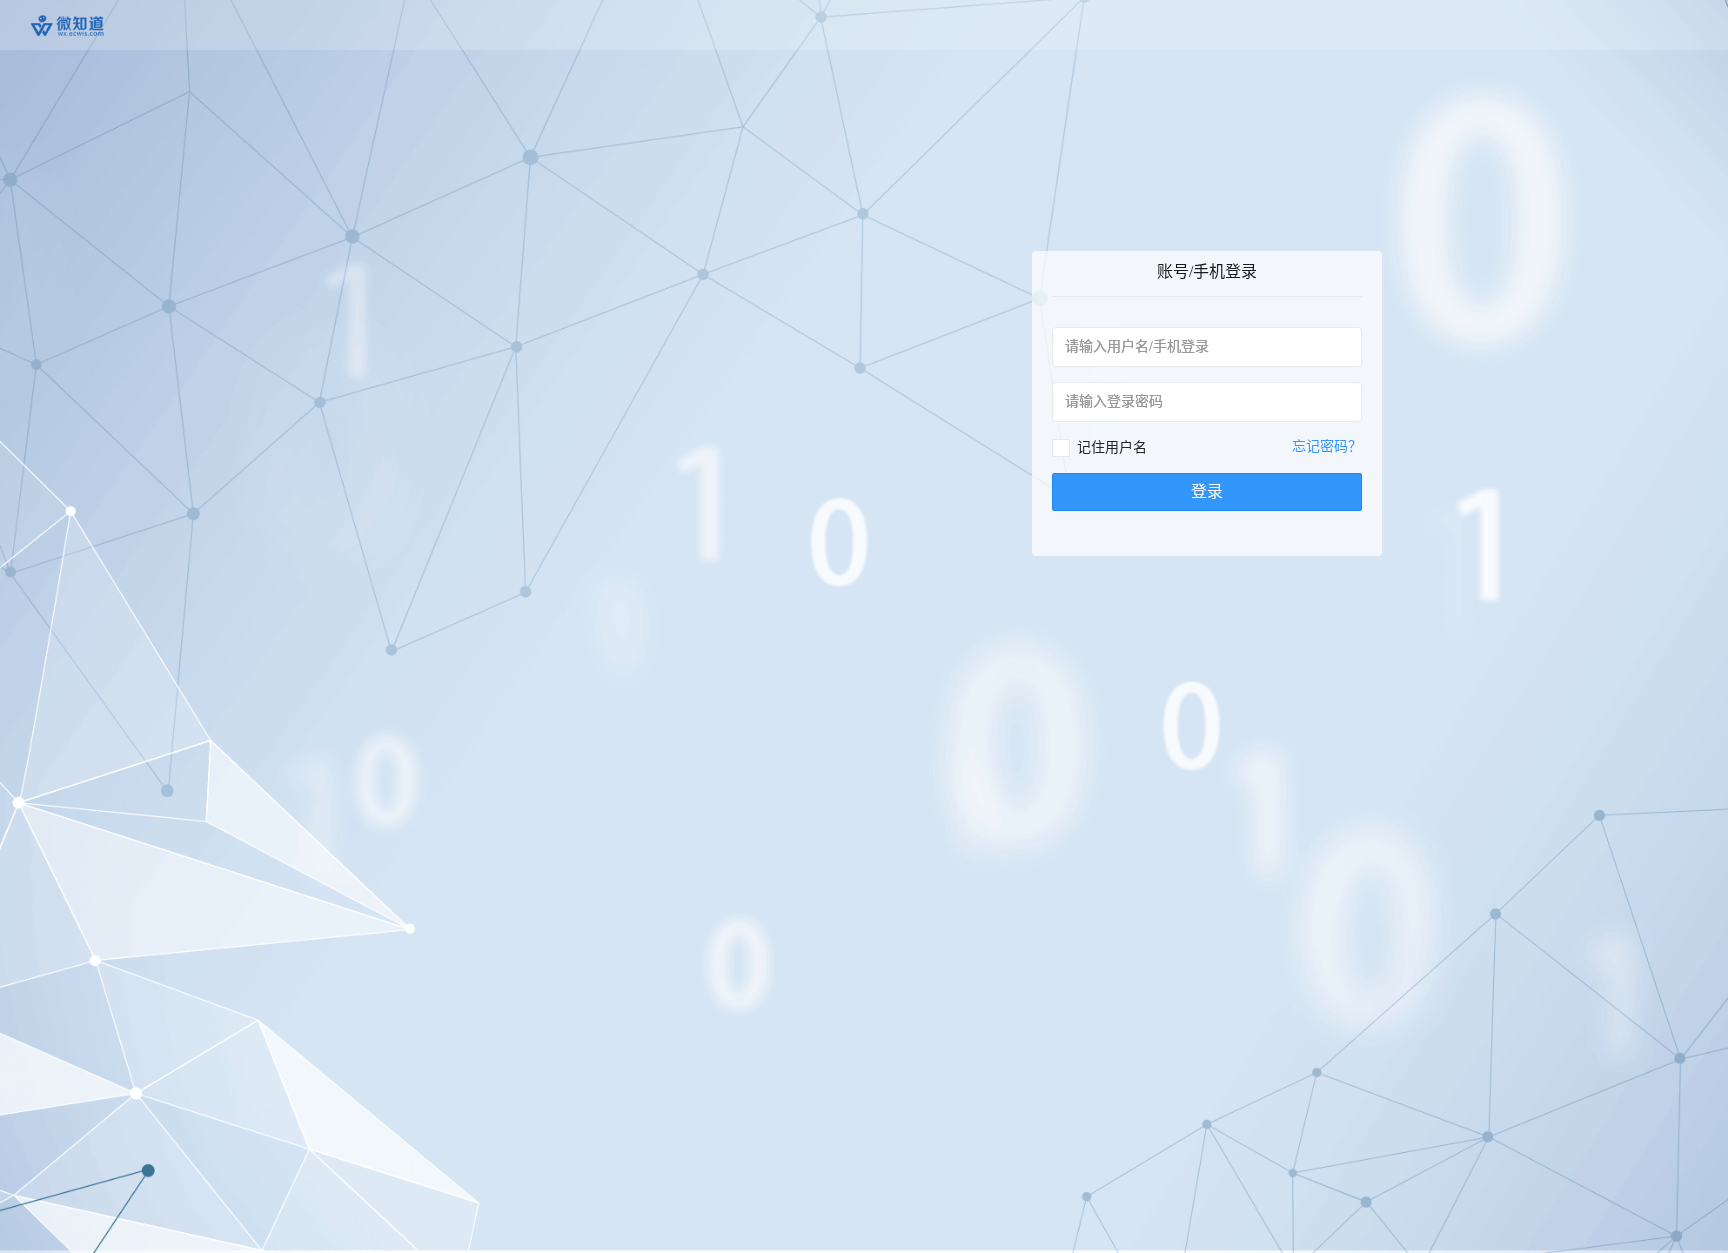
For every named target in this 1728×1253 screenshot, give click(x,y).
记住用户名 (1112, 447)
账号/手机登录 (1207, 271)
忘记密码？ (1327, 445)
